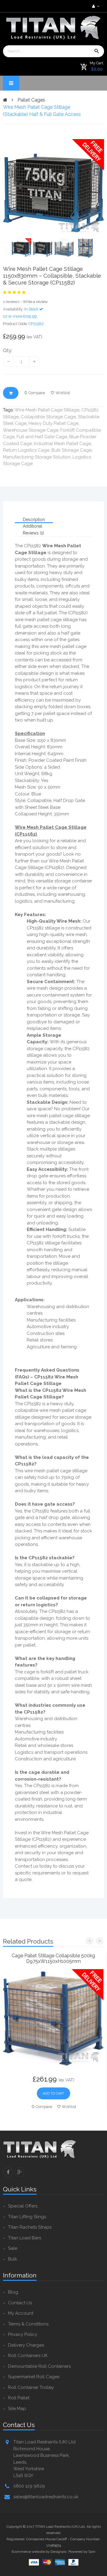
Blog (13, 2292)
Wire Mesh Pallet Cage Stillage (47, 410)
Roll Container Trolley (31, 2387)
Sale (13, 2248)
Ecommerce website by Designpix (39, 2552)
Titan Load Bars (25, 2238)
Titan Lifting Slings (27, 2217)
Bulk (13, 2259)
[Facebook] (8, 2172)
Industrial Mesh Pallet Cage (62, 444)
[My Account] (95, 6)
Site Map (17, 2409)
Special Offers (23, 2206)
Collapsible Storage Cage (48, 417)
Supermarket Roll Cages (34, 2377)
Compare (37, 393)
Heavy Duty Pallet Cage (53, 423)
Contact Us (20, 2303)
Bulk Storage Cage (71, 450)
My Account (21, 2313)
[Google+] (19, 2172)
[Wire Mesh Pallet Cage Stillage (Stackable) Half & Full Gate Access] (53, 189)
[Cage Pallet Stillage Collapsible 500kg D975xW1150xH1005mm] (53, 2019)
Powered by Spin (82, 2552)
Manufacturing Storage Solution (37, 457)
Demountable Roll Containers (39, 2366)
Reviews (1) (33, 533)
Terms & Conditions (28, 2324)
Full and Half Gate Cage (42, 437)
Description (34, 520)
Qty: (8, 350)
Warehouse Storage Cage (31, 430)
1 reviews (11, 302)
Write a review (35, 302)
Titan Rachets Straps (30, 2227)
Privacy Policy (23, 2334)
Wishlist (63, 393)
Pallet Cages (31, 100)
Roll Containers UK (28, 2356)
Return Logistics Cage (26, 450)
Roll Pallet (19, 2398)
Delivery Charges (26, 2345)
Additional (33, 526)
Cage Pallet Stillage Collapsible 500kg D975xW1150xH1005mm (53, 1958)
